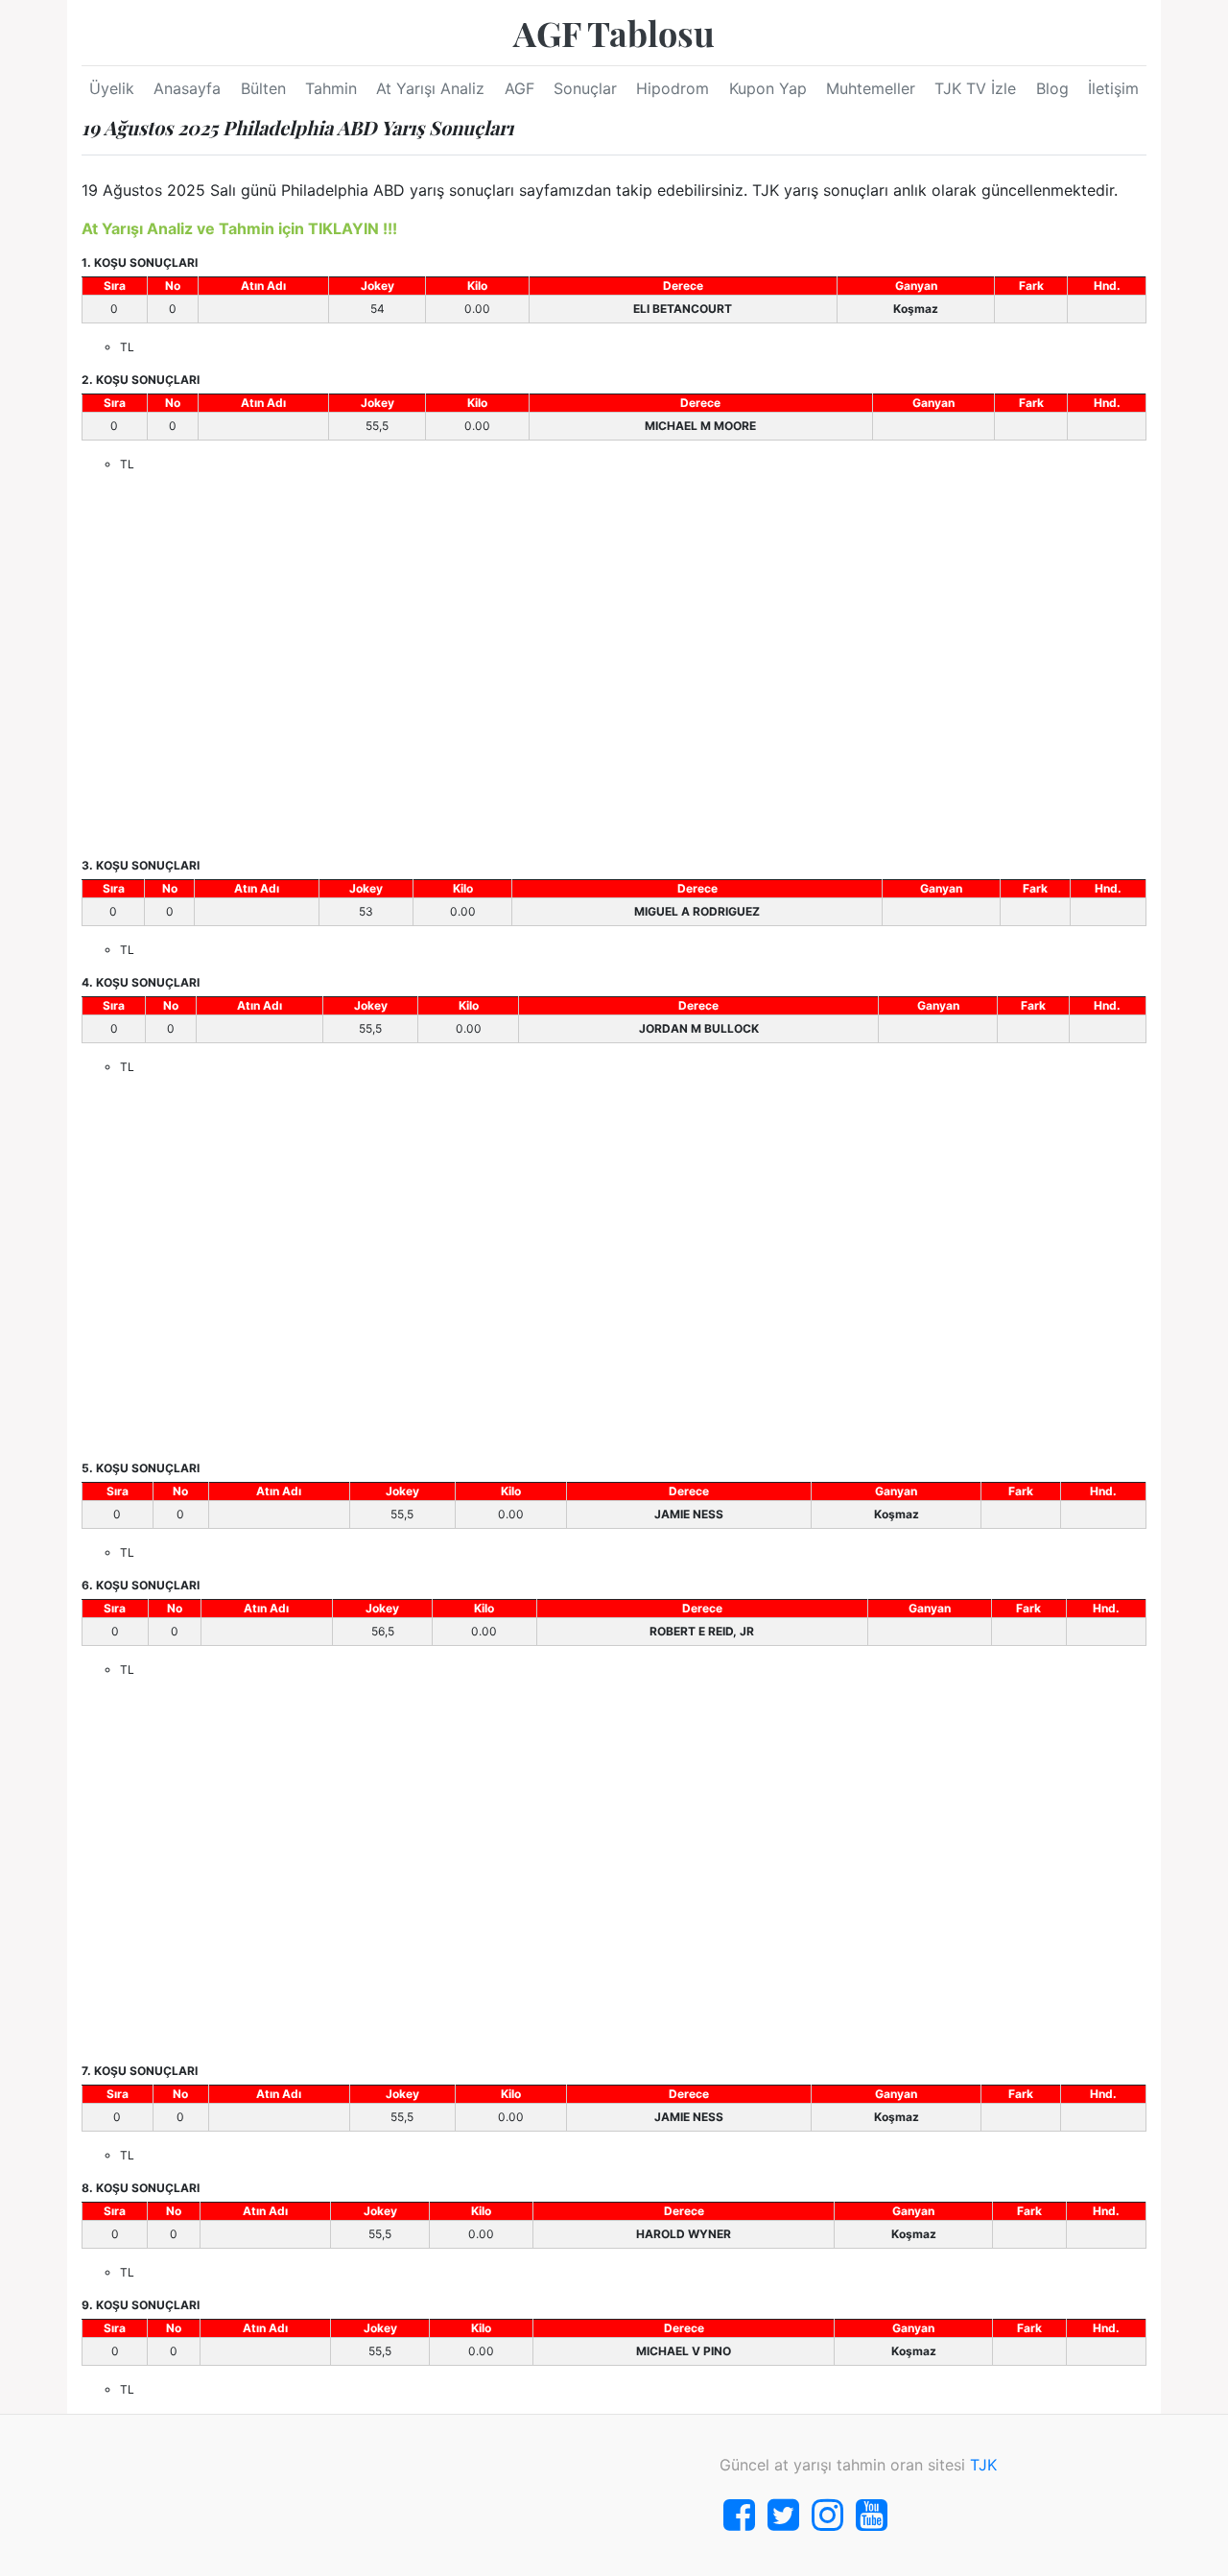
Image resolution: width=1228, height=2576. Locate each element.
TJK (983, 2465)
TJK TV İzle (975, 88)
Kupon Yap (768, 88)
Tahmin (331, 88)
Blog (1052, 88)
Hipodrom (673, 88)
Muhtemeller (871, 88)
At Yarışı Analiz (430, 88)
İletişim (1113, 88)
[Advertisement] (614, 665)
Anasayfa (187, 88)
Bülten (263, 88)
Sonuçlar (585, 88)
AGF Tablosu (614, 33)
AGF (520, 88)
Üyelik (112, 88)
